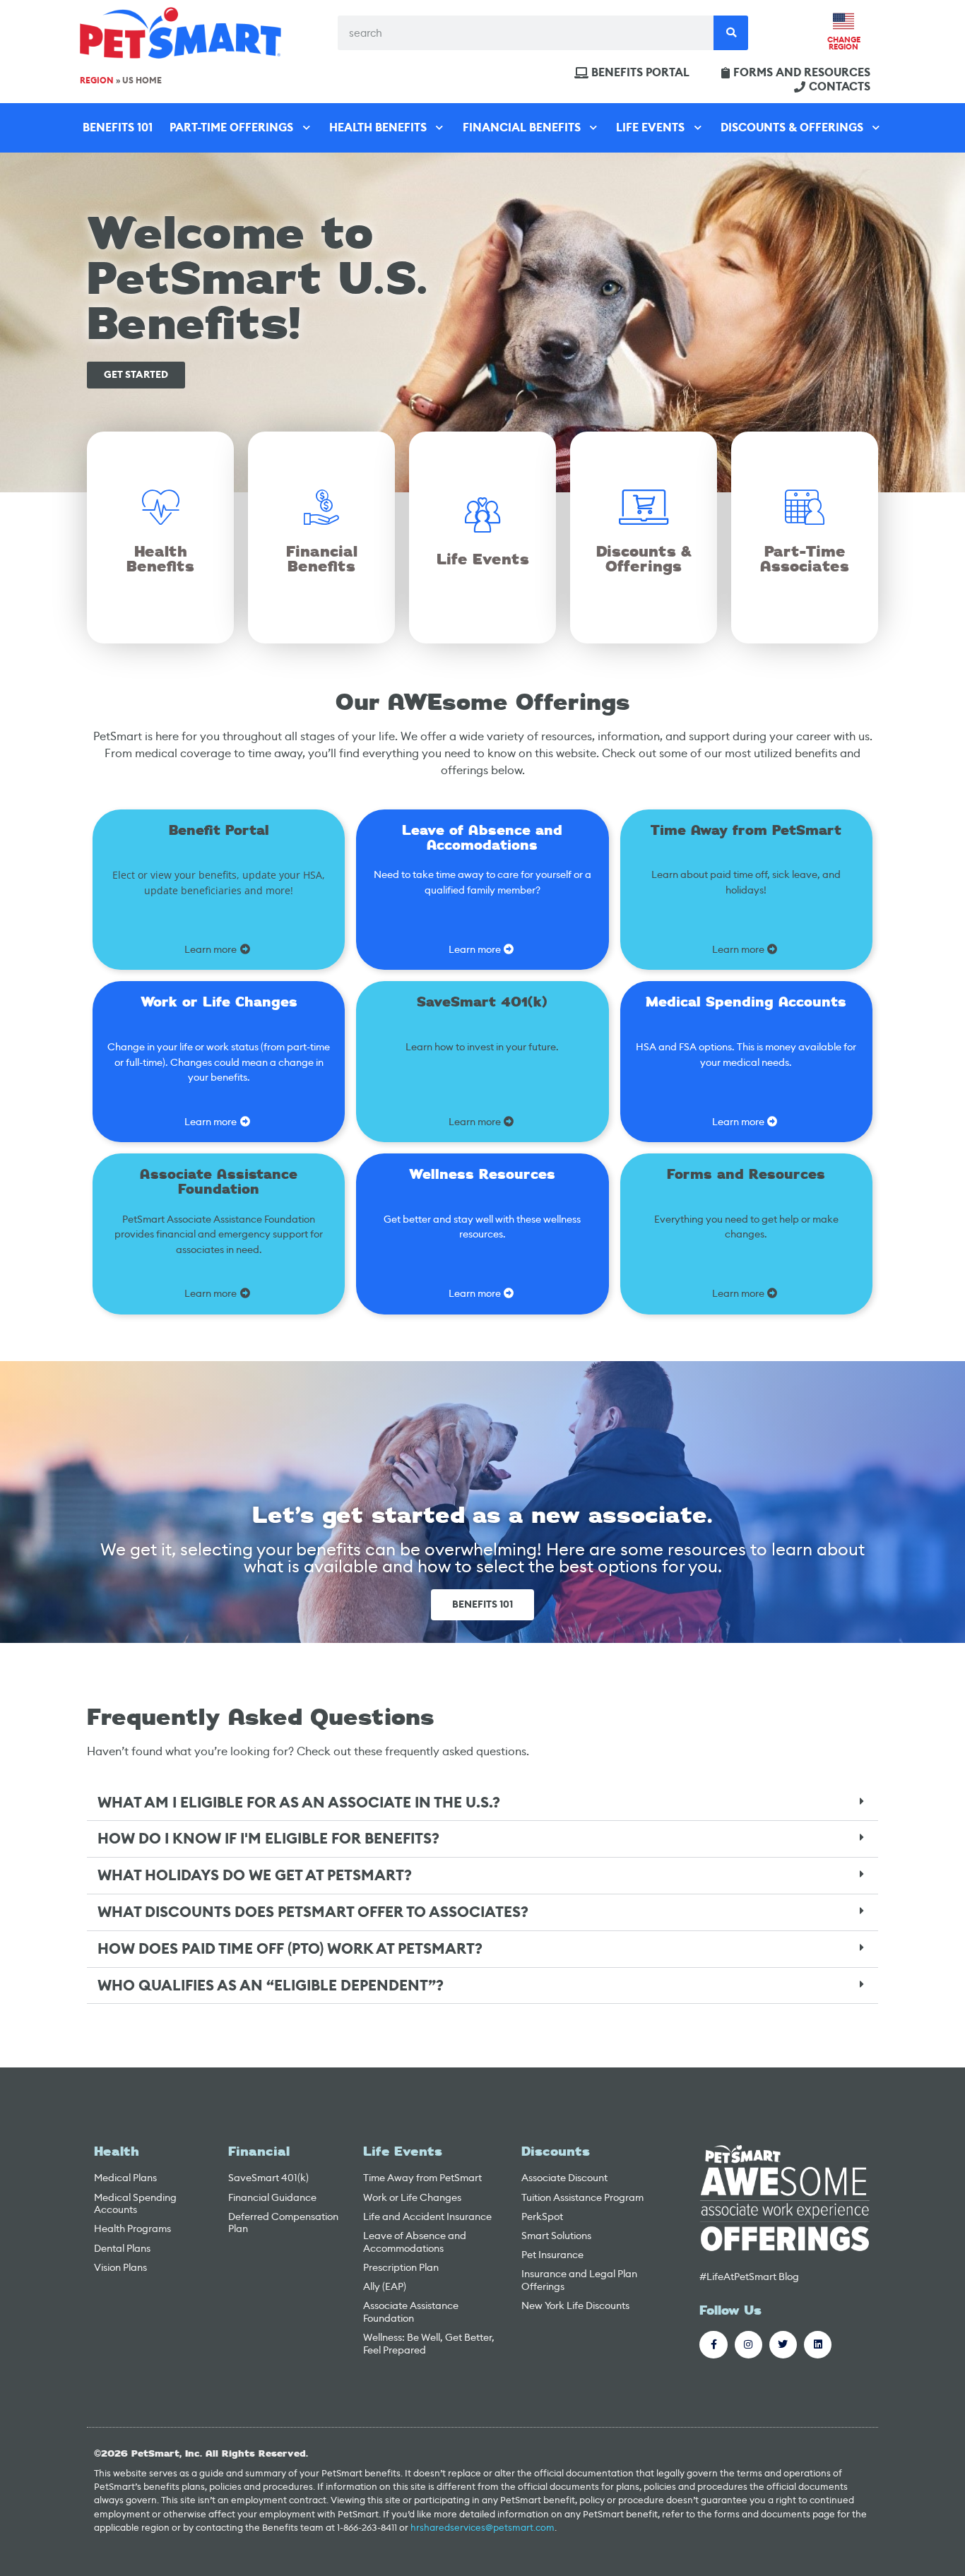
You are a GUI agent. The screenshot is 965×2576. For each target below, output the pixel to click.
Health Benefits (378, 127)
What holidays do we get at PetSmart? (255, 1875)
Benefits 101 (118, 127)
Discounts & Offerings (792, 127)
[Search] (731, 33)
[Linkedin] (818, 2345)
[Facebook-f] (713, 2345)
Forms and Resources (802, 73)
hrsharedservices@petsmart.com (482, 2528)
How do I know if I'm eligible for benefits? (268, 1839)
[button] (482, 1803)
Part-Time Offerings (231, 127)
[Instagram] (748, 2345)
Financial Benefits (522, 127)
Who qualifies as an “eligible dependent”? (271, 1986)
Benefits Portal (640, 73)
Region (97, 81)
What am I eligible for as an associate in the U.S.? (299, 1803)
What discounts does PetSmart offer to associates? (313, 1912)
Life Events (650, 127)
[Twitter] (783, 2345)
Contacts (840, 87)
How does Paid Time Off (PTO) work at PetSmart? (290, 1949)
